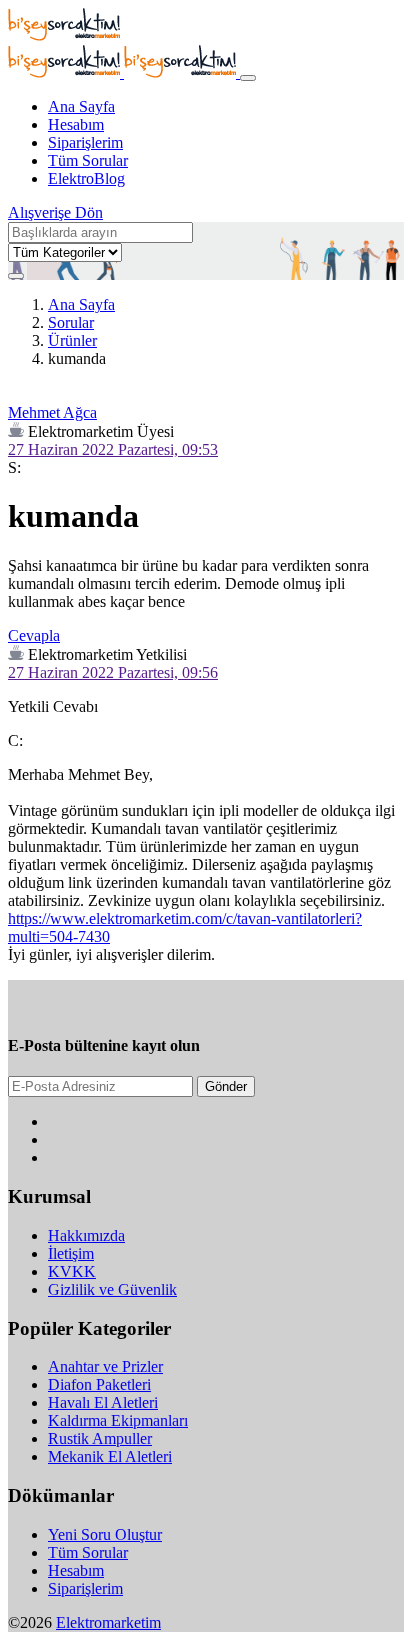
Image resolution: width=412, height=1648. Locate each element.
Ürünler (72, 340)
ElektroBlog (86, 178)
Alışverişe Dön (55, 212)
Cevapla (34, 635)
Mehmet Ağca (52, 412)
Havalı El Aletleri (103, 1402)
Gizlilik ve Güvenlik (112, 1289)
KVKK (72, 1271)
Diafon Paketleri (99, 1384)
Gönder (226, 1086)
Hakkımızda (86, 1235)
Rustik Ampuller (100, 1438)
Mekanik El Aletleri (110, 1456)
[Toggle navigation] (248, 78)
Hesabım (76, 124)
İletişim (71, 1253)
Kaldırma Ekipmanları (118, 1420)
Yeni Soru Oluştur (105, 1534)
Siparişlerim (85, 142)
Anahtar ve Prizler (105, 1366)
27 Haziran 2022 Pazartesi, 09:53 (113, 449)
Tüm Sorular (88, 160)
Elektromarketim (108, 1622)
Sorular (71, 322)
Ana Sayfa (81, 106)
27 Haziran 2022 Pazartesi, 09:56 (113, 672)
